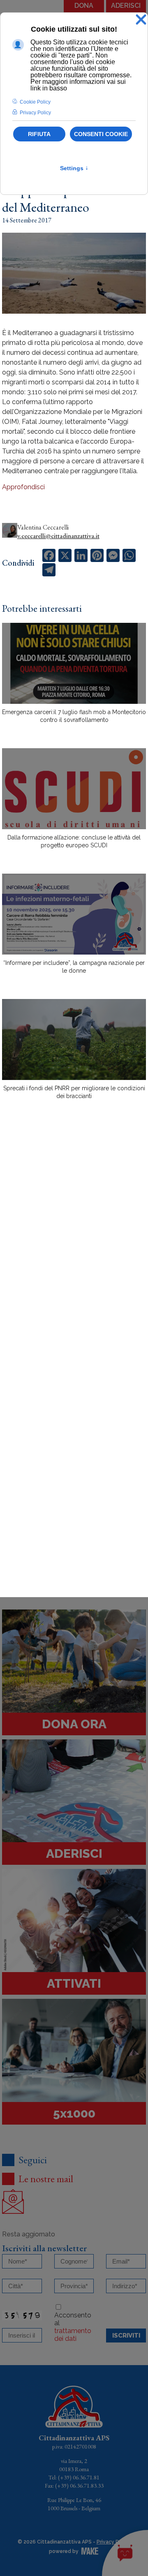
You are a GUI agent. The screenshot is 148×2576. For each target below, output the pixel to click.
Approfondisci (23, 487)
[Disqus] (74, 1250)
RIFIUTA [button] (39, 134)
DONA (84, 6)
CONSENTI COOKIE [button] (101, 134)
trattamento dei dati (73, 2335)
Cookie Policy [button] (35, 102)
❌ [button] (141, 20)
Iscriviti (126, 2336)
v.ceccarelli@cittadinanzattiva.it (58, 536)
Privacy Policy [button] (35, 113)
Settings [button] (74, 168)
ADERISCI (126, 6)
